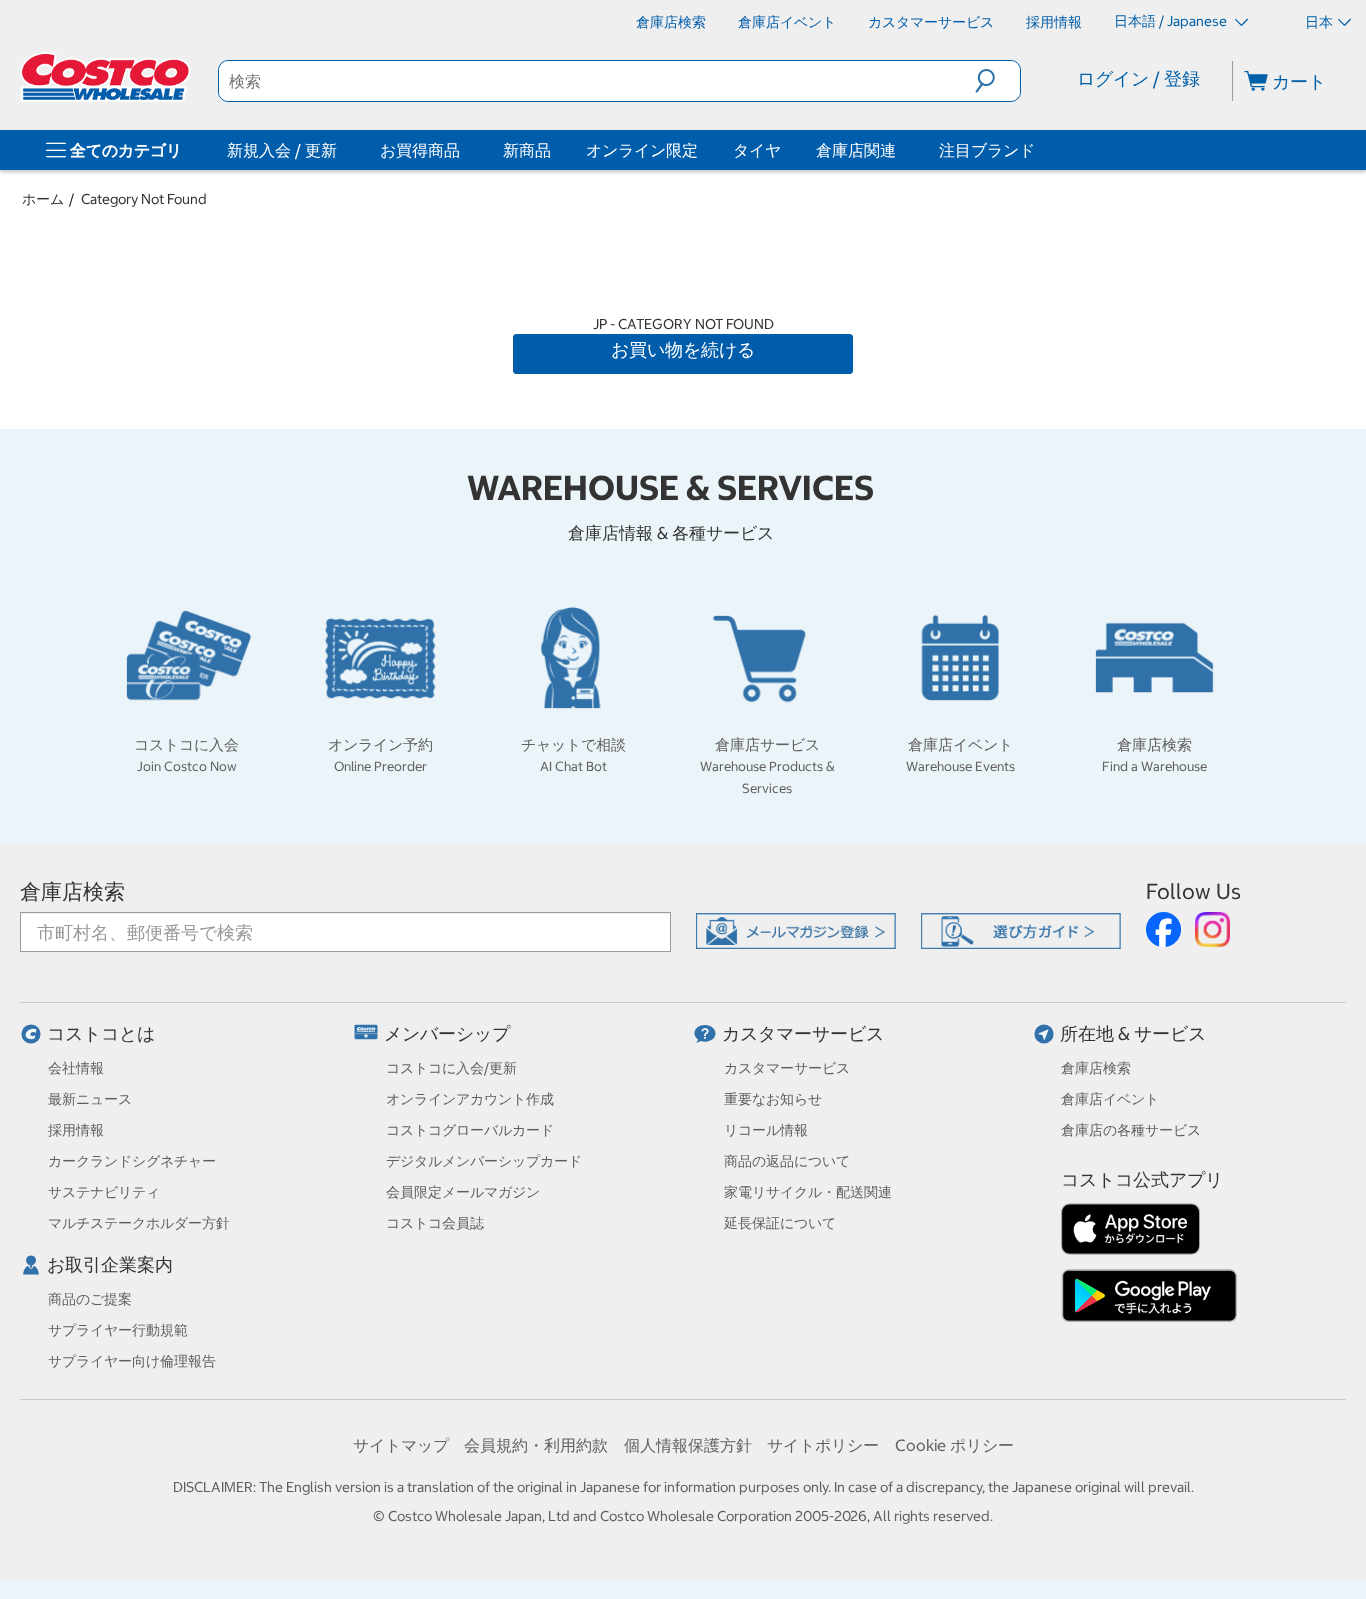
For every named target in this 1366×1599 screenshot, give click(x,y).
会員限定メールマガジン (463, 1192)
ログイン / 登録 (1138, 78)
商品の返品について (787, 1161)
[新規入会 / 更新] (341, 150)
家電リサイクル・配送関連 (808, 1192)
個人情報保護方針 (688, 1445)
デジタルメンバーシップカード (484, 1161)
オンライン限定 (642, 150)
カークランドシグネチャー (132, 1161)
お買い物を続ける (683, 349)
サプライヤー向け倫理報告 (132, 1361)
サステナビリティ (104, 1192)
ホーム (43, 199)
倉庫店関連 (856, 150)
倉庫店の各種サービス (1131, 1130)
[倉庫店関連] (900, 150)
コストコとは (101, 1033)
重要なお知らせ (773, 1099)
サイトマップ (401, 1445)
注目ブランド (987, 150)
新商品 (527, 150)
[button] (997, 81)
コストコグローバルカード (470, 1130)
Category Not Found (144, 199)
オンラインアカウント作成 (470, 1099)
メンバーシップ (447, 1033)
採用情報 (76, 1130)
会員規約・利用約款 (536, 1445)
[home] (107, 77)
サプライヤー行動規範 (118, 1330)
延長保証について (780, 1223)
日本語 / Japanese (1172, 21)
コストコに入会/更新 (451, 1068)
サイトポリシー (823, 1445)
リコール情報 (766, 1130)
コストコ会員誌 (435, 1223)
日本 (1319, 22)
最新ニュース (90, 1099)
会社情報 (76, 1068)
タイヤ (757, 150)
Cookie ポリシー (954, 1445)
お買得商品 (420, 150)
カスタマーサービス (803, 1033)
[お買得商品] (464, 150)
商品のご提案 (90, 1299)
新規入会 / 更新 (282, 150)
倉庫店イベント (1110, 1099)
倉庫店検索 (72, 891)
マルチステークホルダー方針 (139, 1223)
